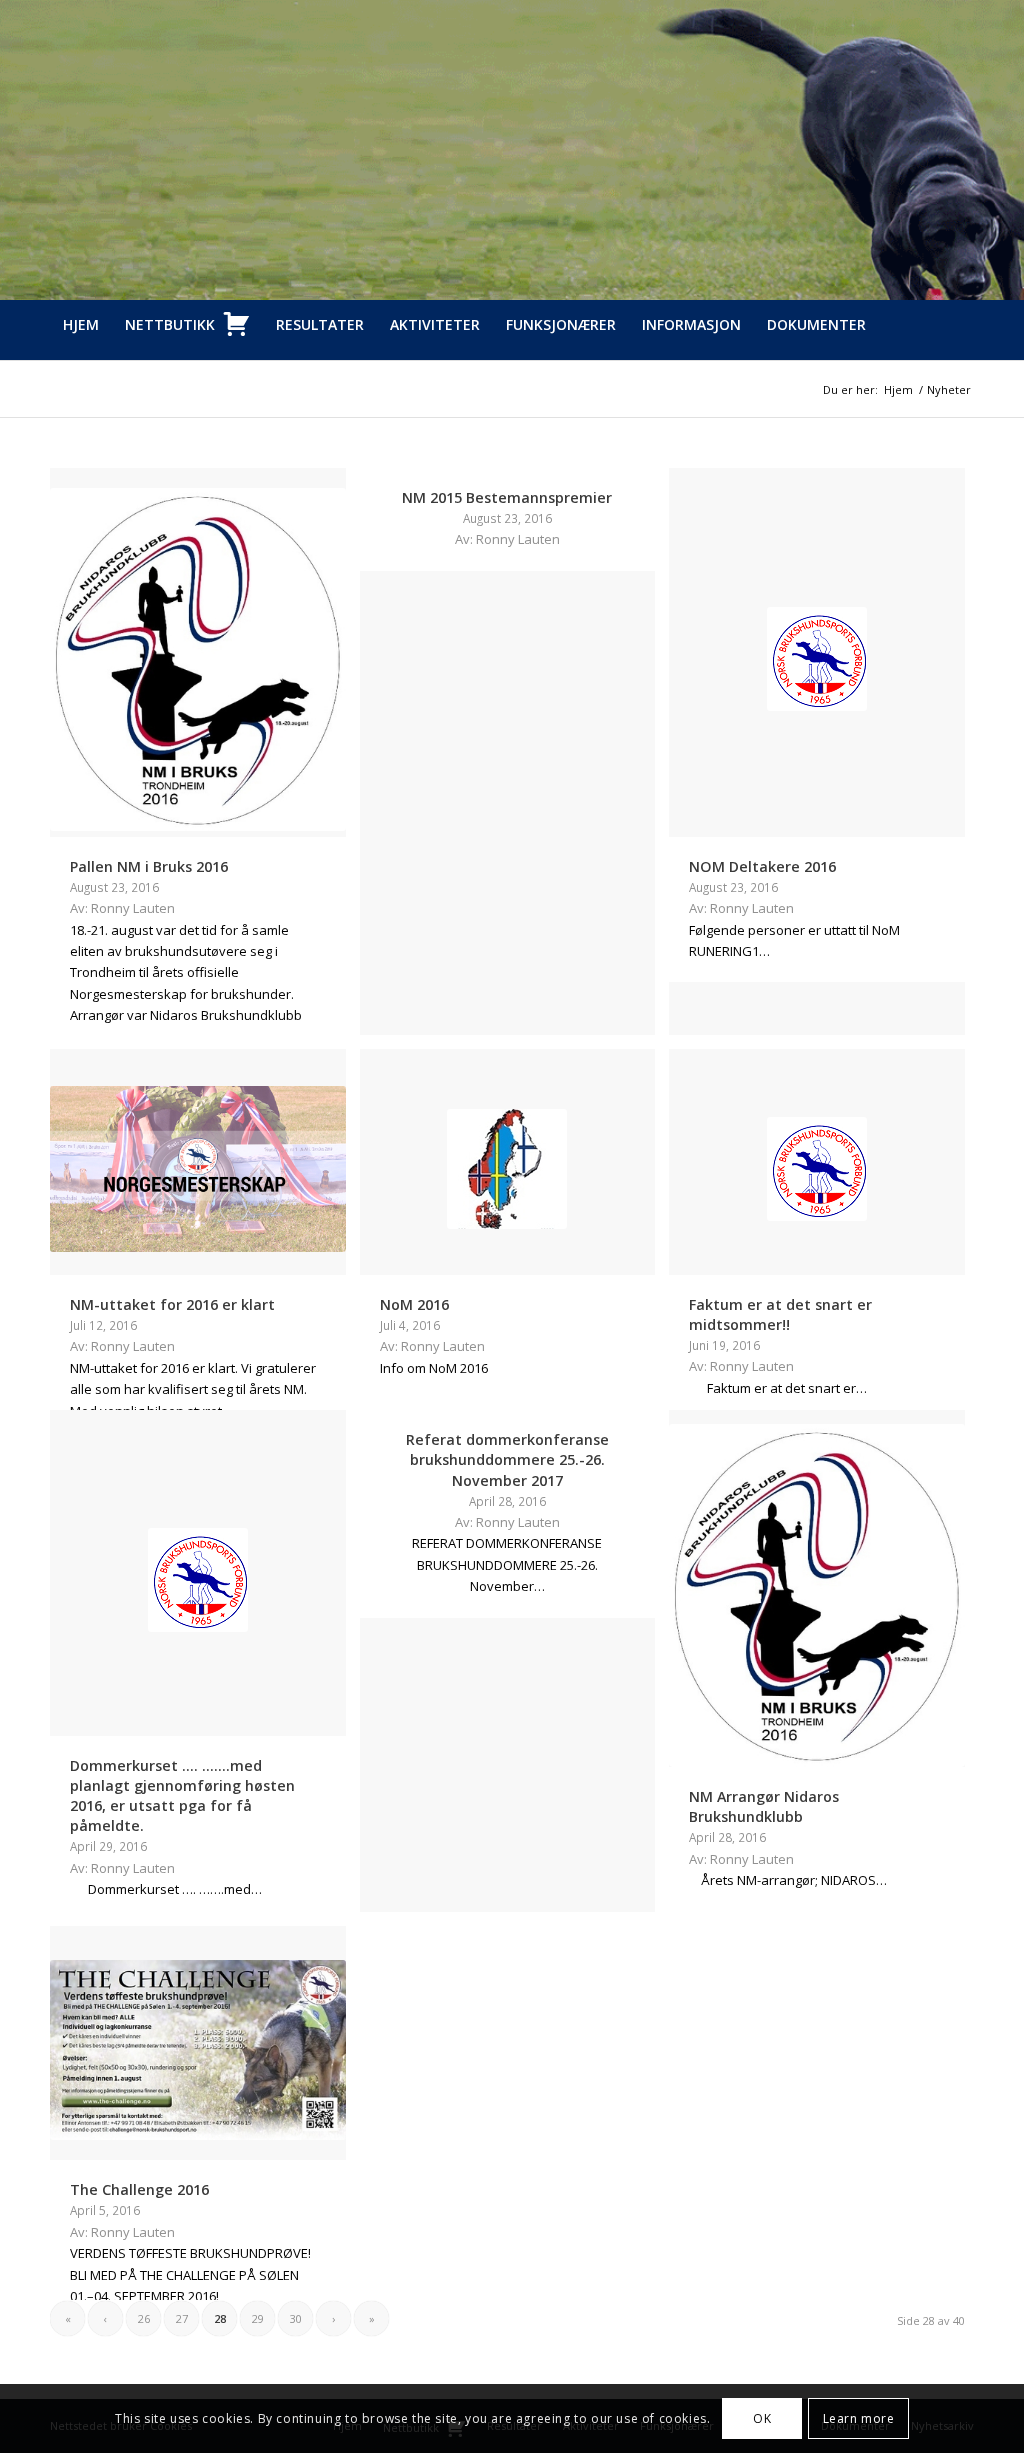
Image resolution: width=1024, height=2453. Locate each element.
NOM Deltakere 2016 (762, 866)
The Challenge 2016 (139, 2189)
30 (296, 2318)
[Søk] (962, 375)
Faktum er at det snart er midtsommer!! (780, 1314)
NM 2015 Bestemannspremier (507, 497)
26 (144, 2318)
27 (182, 2318)
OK (762, 2418)
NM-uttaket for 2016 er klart (172, 1304)
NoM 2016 (414, 1304)
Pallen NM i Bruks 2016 (149, 866)
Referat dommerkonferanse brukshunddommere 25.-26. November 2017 (507, 1459)
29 (258, 2318)
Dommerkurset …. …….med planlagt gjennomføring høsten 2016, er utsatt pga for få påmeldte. (182, 1795)
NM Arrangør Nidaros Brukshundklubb (764, 1806)
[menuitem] (81, 325)
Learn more (859, 2418)
